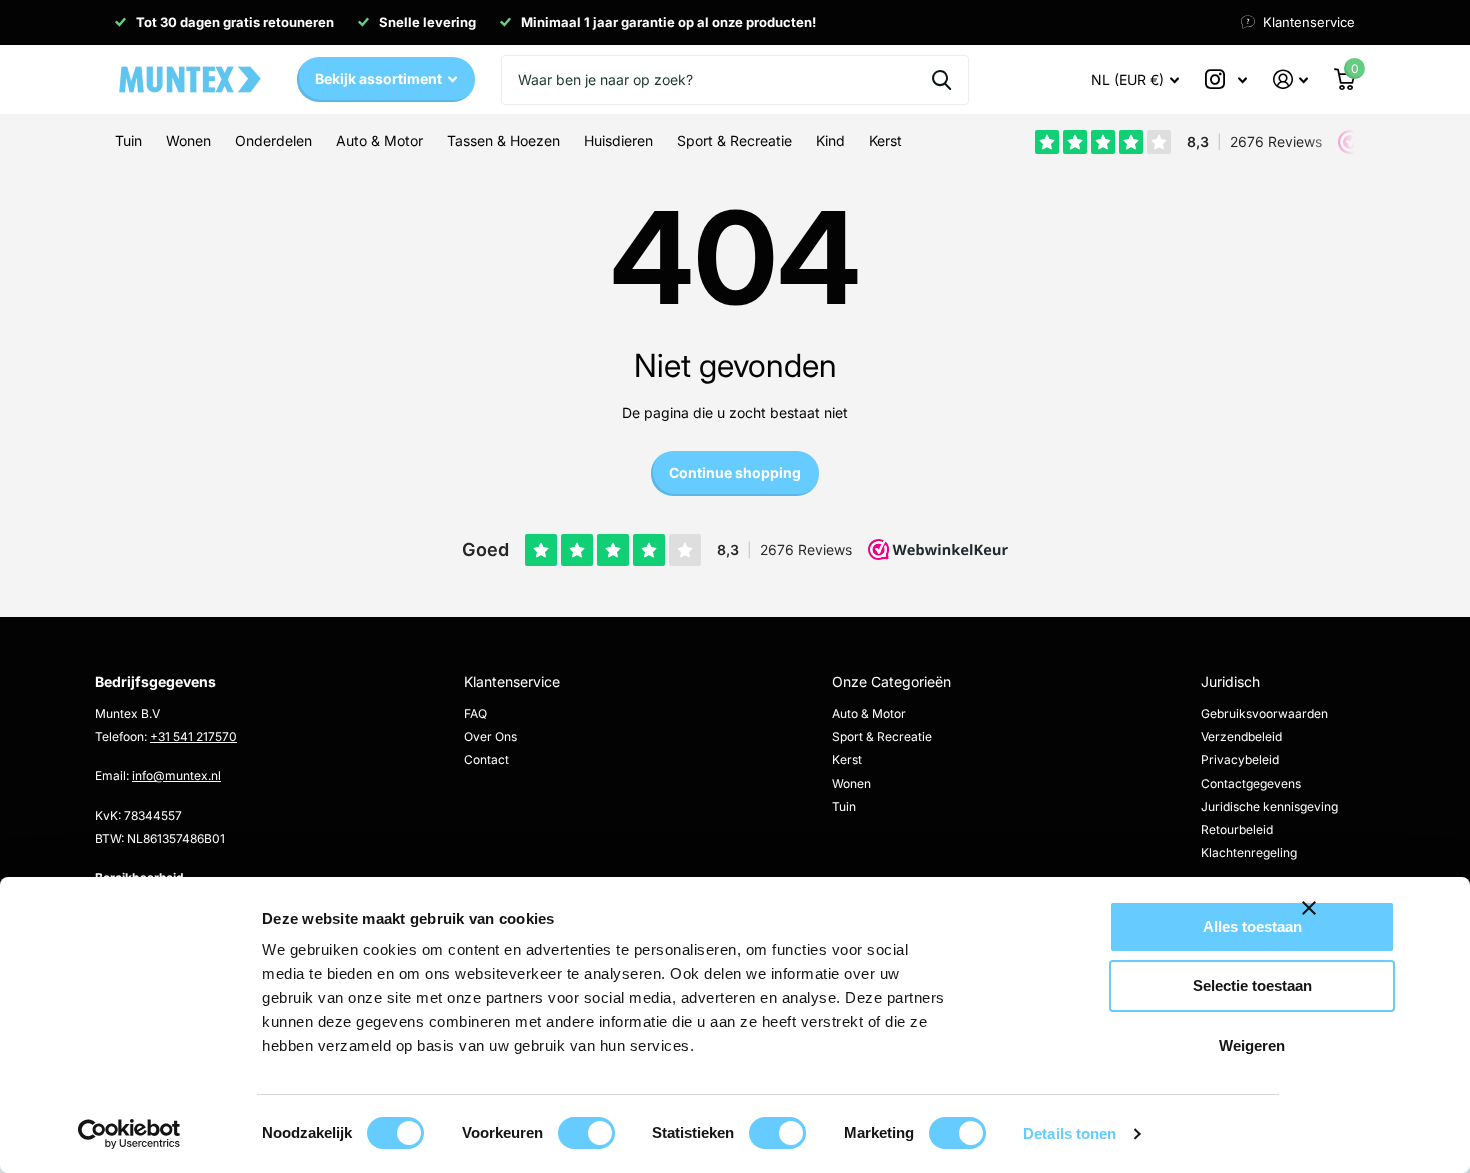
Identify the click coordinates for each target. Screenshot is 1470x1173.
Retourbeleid (1237, 829)
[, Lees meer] (1226, 79)
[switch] (586, 1133)
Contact (486, 759)
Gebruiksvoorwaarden (1264, 713)
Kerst (847, 759)
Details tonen (1069, 1133)
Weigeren (1252, 1045)
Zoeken (941, 80)
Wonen (851, 783)
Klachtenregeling (1249, 852)
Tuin (844, 806)
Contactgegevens (1251, 783)
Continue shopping (735, 472)
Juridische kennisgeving (1269, 806)
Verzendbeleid (1241, 736)
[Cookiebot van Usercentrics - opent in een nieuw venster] (129, 1134)
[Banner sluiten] (1374, 923)
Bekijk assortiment (380, 78)
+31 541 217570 (193, 736)
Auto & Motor (869, 713)
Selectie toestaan (1252, 985)
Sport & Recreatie (882, 736)
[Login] (1290, 79)
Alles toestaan (1252, 926)
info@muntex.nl (176, 775)
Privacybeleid (1240, 759)
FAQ (475, 713)
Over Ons (490, 736)
